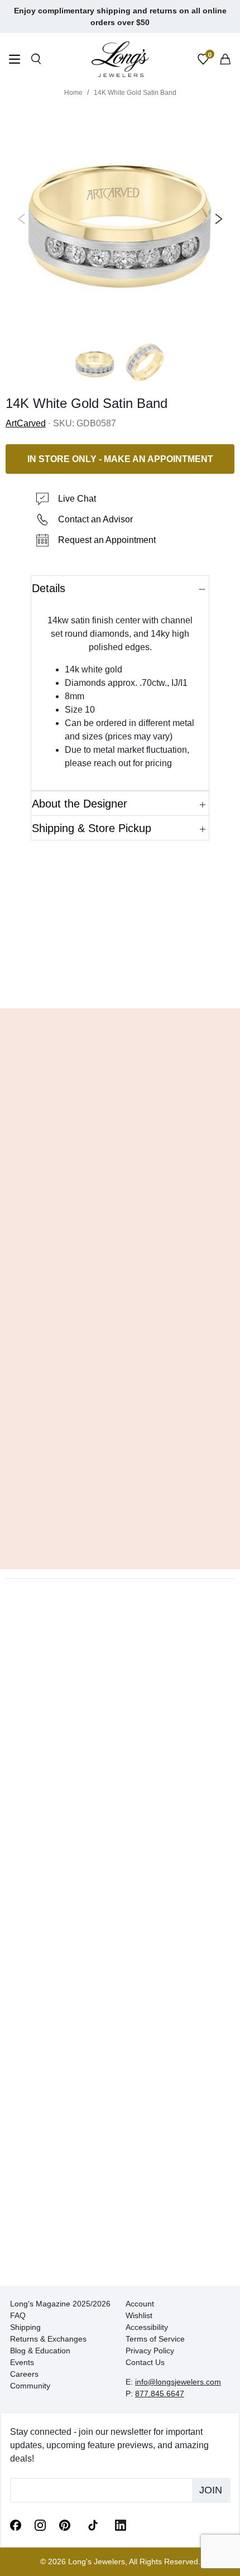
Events (22, 2362)
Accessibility (147, 2327)
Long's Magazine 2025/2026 (60, 2304)
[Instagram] (40, 2525)
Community (30, 2386)
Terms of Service (155, 2339)
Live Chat (77, 499)
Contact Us (145, 2362)
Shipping (25, 2327)
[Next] (217, 219)
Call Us (40, 983)
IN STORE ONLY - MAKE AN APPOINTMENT (120, 459)
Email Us (120, 983)
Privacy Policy (150, 2351)
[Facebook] (16, 2525)
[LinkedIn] (121, 2525)
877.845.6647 (160, 2394)
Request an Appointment (107, 540)
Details (49, 588)
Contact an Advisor (95, 519)
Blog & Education (40, 2351)
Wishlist (139, 2315)
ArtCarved (26, 423)
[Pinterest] (65, 2525)
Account (140, 2304)
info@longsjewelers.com (178, 2382)
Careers (24, 2374)
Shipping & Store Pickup (92, 828)
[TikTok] (93, 2524)
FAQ (18, 2315)
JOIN (211, 2490)
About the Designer (80, 804)
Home (73, 93)
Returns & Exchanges (48, 2339)
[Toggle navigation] (15, 61)
